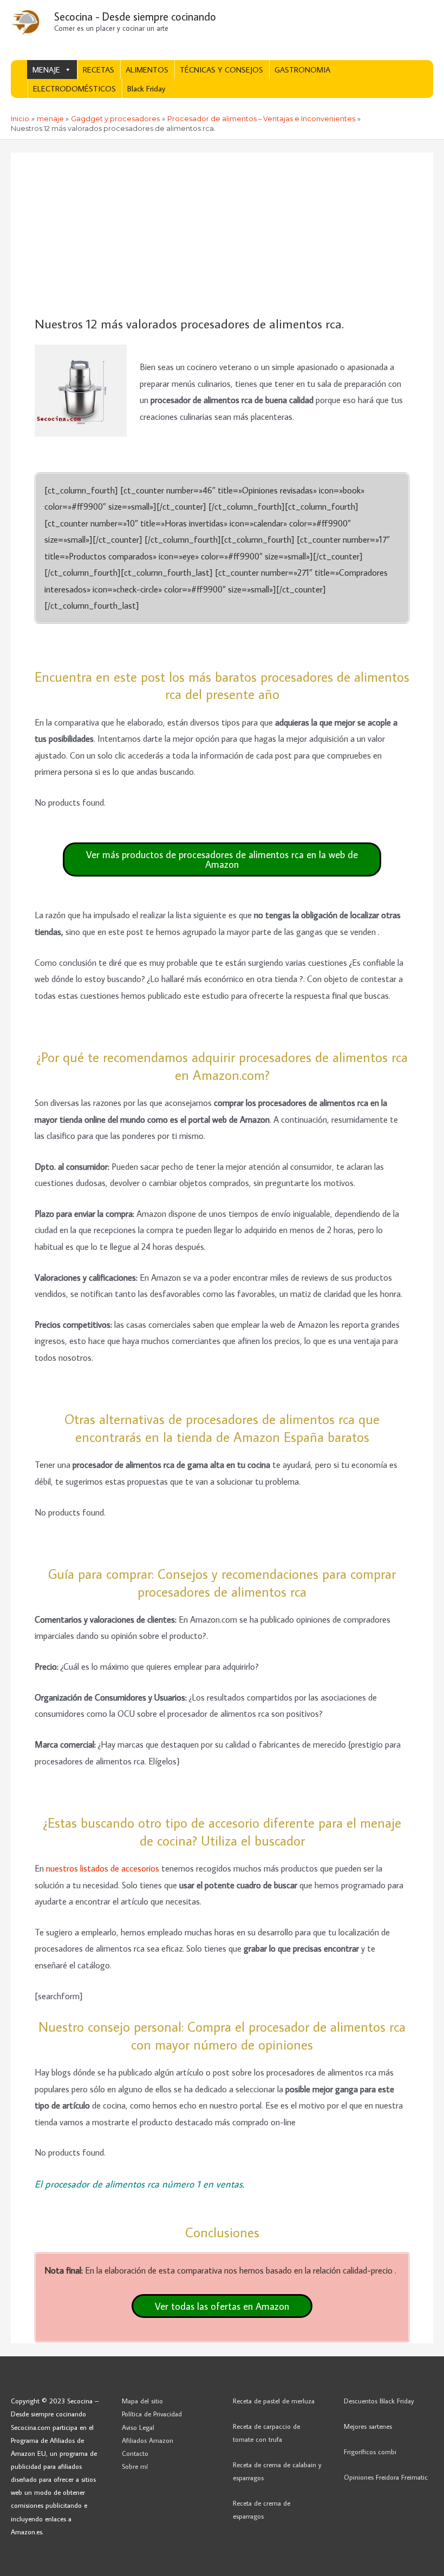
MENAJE (46, 70)
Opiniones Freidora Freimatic (386, 2477)
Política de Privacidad (152, 2414)
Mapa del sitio (142, 2401)
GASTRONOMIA (302, 70)
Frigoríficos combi (370, 2452)
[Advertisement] (222, 235)
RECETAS (99, 70)
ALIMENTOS (147, 70)
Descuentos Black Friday (379, 2401)
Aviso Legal (138, 2427)
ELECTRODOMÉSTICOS (74, 88)
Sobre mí (135, 2466)
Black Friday (146, 88)
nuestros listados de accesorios (103, 1868)
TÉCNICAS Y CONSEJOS (221, 70)
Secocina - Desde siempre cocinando (135, 16)
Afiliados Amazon (148, 2440)
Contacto (135, 2453)
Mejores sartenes (368, 2426)
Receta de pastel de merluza (274, 2401)
